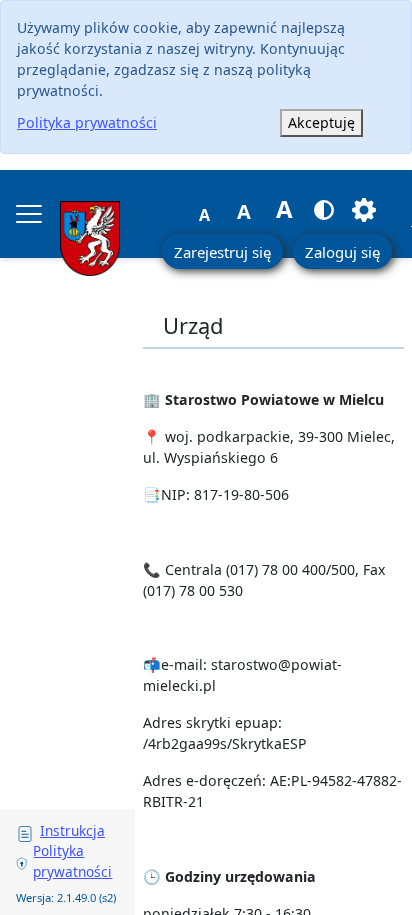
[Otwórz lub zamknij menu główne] (29, 214)
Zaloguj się (342, 252)
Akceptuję (321, 122)
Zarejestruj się (222, 252)
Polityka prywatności (87, 122)
